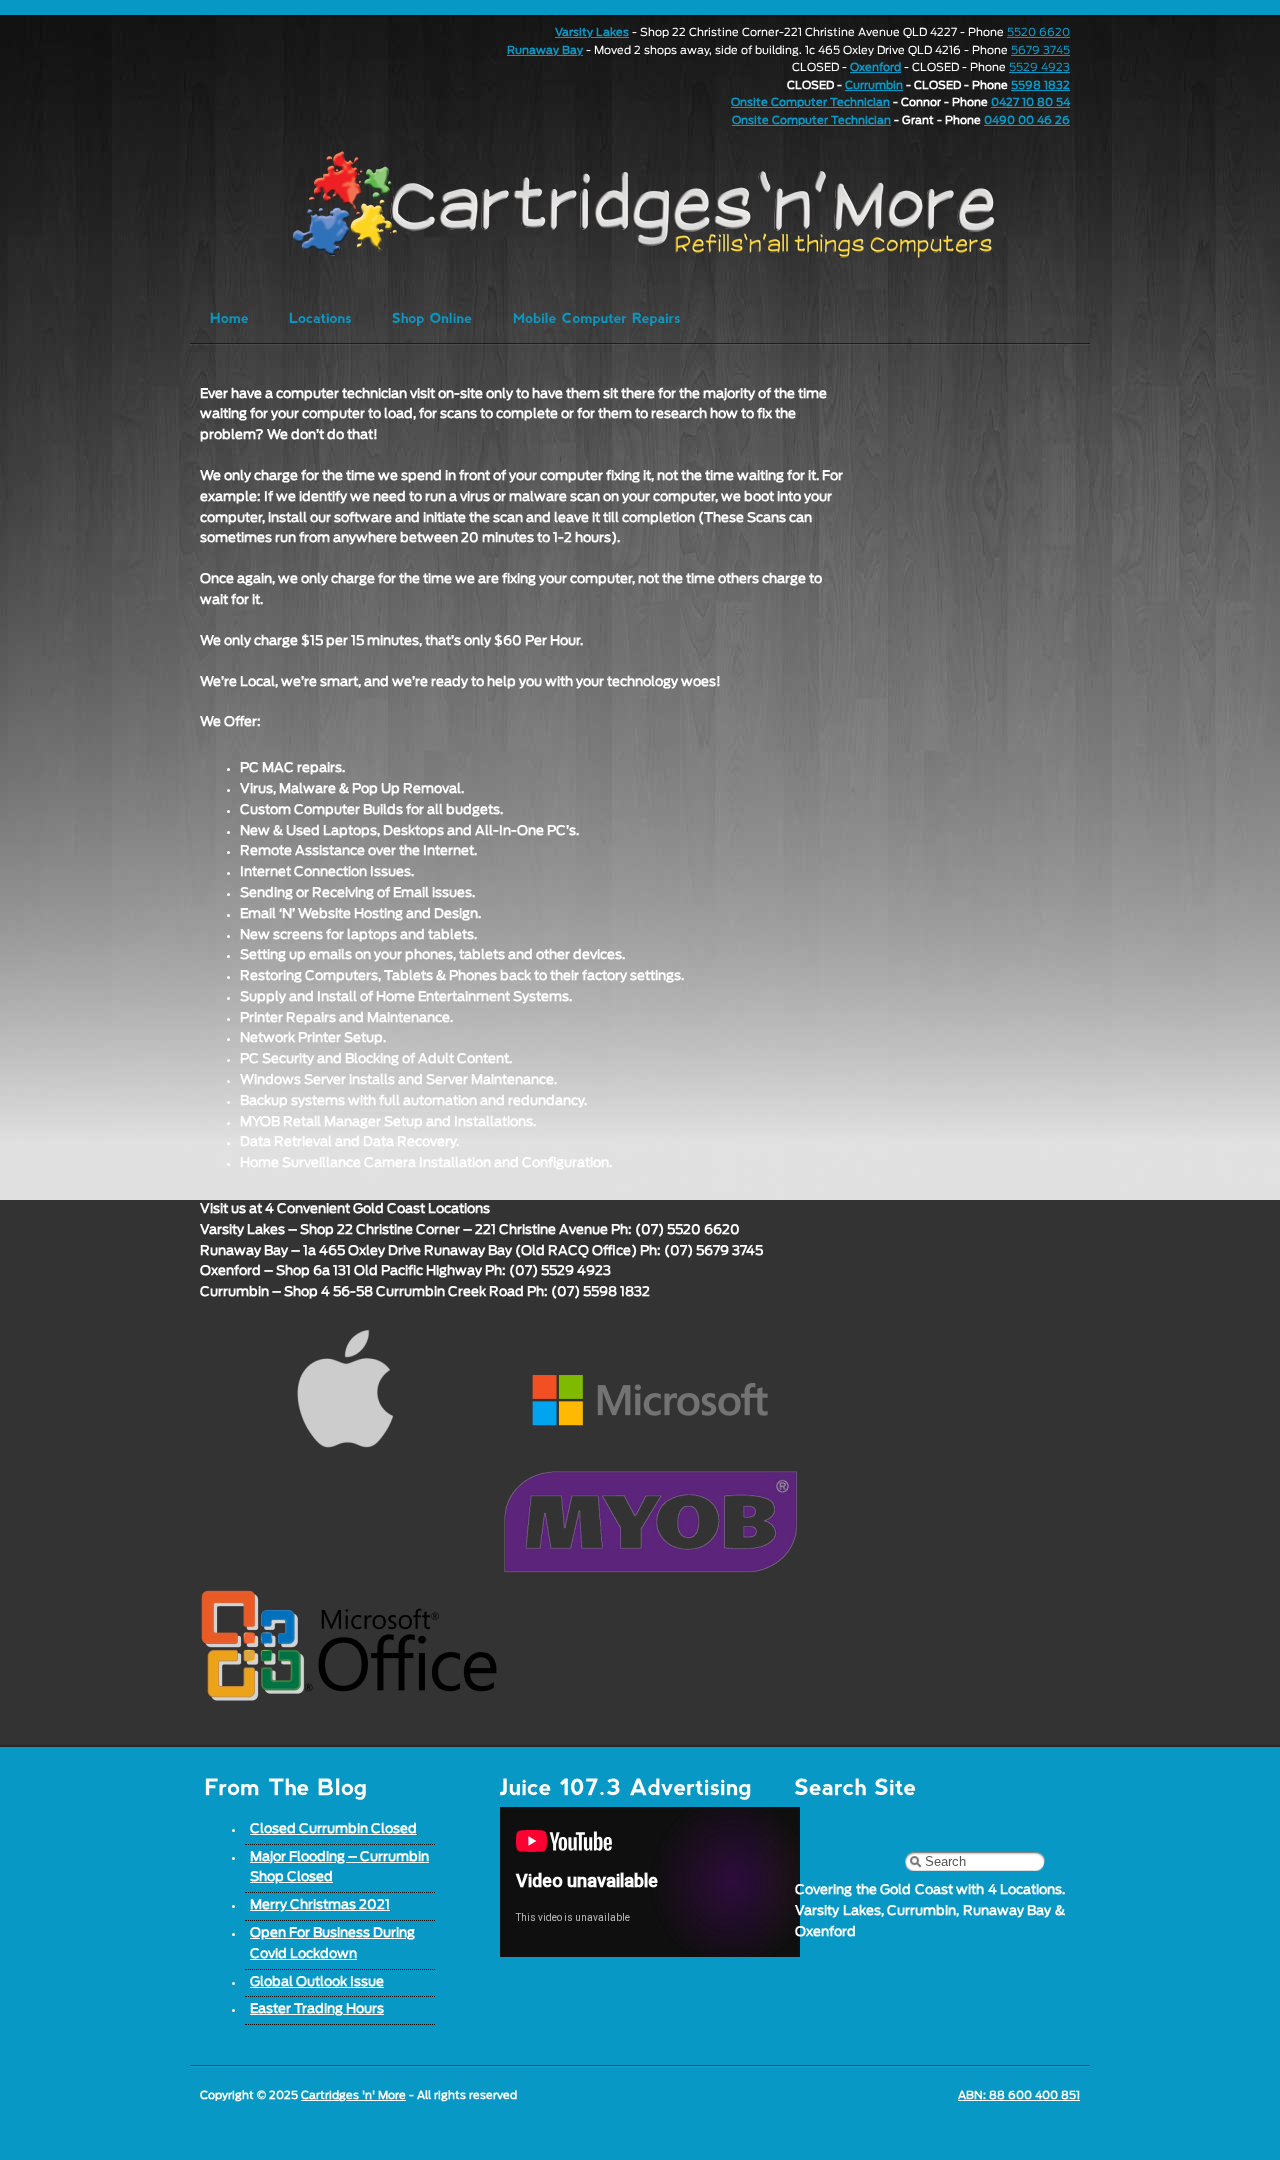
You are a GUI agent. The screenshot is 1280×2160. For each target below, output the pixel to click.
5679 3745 (1040, 50)
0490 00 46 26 (1027, 120)
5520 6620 (1038, 32)
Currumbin (874, 85)
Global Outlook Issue (317, 1982)
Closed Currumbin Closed (333, 1829)
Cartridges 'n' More (353, 2095)
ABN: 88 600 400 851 (1019, 2095)
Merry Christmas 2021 (320, 1905)
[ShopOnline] (432, 317)
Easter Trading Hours (317, 2009)
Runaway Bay (545, 50)
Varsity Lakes (592, 32)
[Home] (229, 317)
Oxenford (875, 67)
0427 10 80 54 (1030, 102)
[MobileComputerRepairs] (597, 317)
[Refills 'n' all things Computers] (604, 204)
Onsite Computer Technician (810, 102)
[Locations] (320, 317)
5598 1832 (1040, 85)
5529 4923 (1039, 67)
